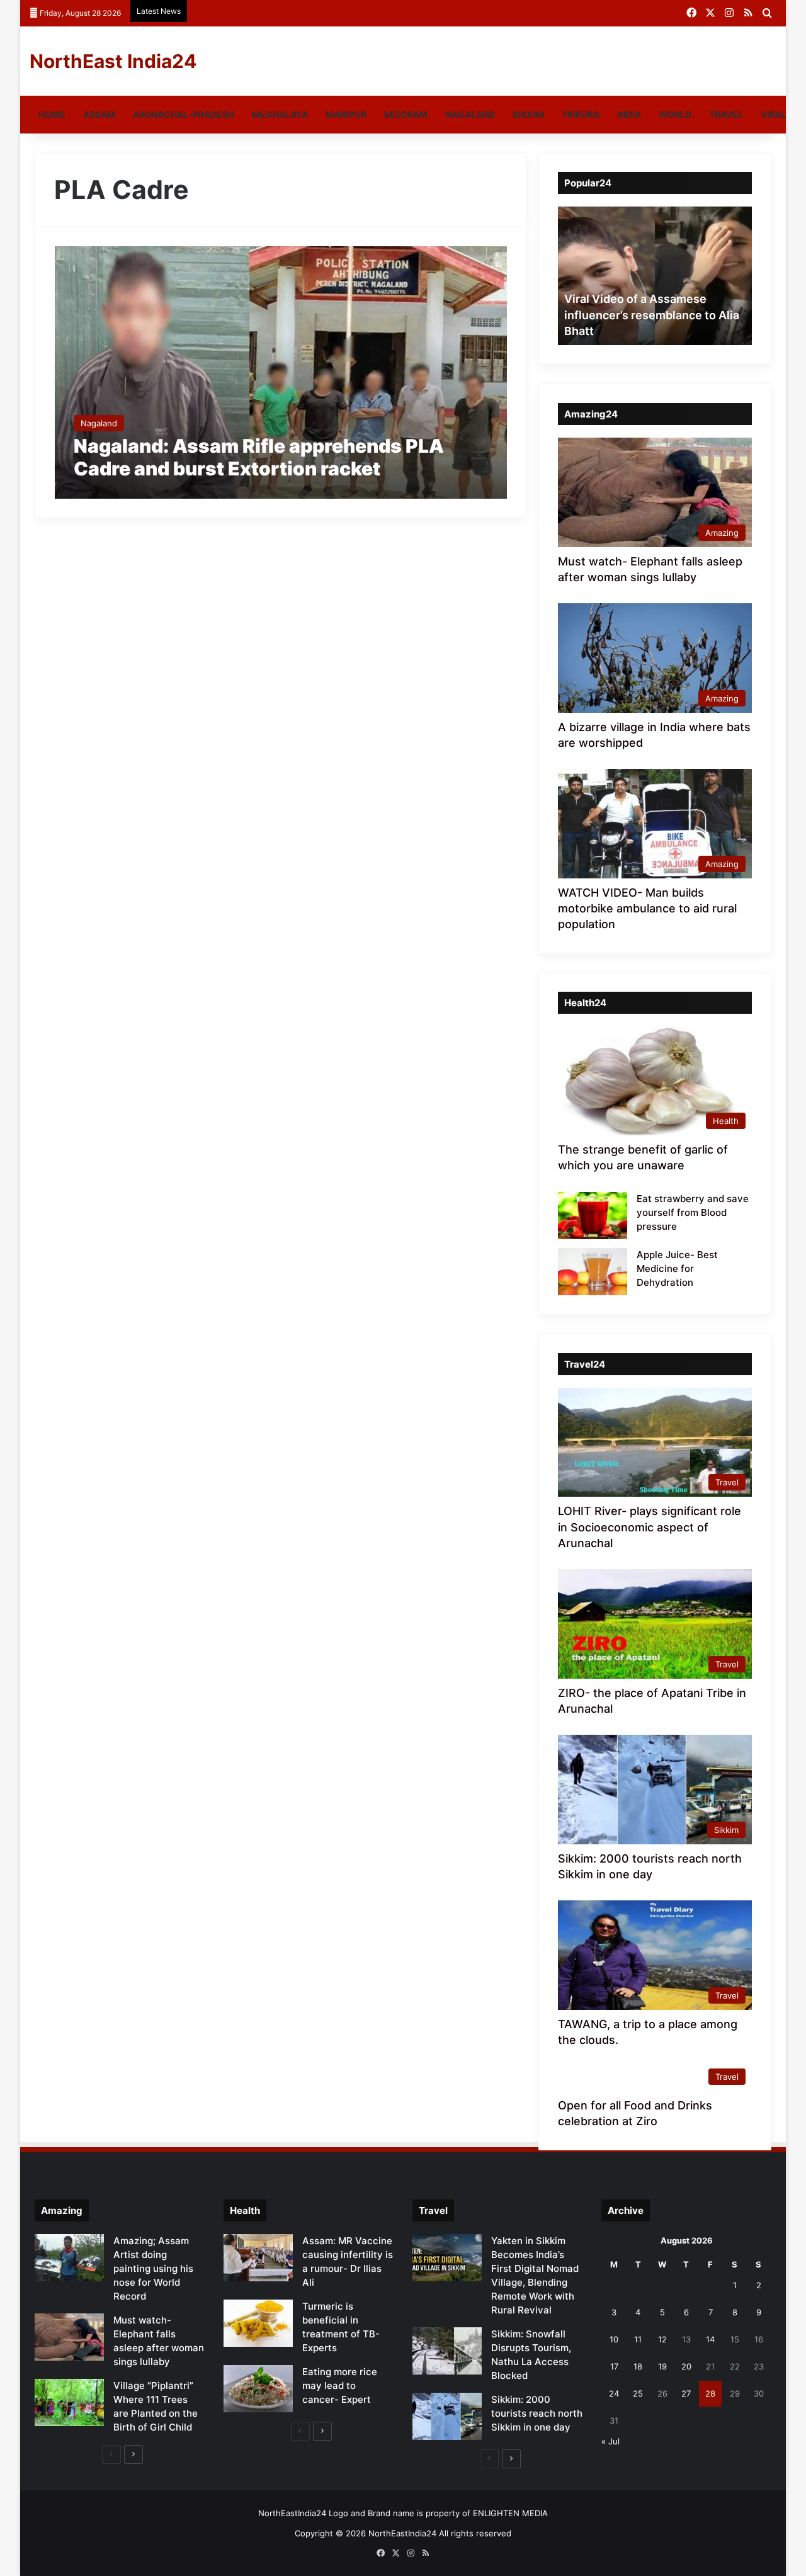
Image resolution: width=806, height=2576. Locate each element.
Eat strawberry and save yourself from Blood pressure (693, 1212)
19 (662, 2366)
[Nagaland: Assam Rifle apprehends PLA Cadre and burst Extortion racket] (281, 372)
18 (638, 2366)
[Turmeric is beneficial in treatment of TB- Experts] (258, 2323)
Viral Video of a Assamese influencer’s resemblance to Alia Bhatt (652, 315)
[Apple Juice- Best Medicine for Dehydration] (593, 1272)
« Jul (610, 2441)
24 (614, 2393)
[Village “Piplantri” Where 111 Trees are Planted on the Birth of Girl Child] (69, 2403)
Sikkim (528, 114)
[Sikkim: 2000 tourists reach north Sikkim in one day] (447, 2416)
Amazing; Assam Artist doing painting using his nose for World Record (153, 2268)
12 (662, 2339)
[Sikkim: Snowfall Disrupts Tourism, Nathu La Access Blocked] (447, 2351)
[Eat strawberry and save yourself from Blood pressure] (593, 1216)
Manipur (346, 114)
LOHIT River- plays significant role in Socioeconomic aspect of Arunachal (650, 1527)
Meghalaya (280, 114)
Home (52, 114)
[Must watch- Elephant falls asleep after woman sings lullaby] (69, 2337)
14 (710, 2339)
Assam (99, 114)
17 (614, 2366)
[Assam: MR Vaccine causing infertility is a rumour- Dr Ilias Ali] (258, 2258)
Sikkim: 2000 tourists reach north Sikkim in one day (537, 2413)
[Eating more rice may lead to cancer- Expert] (258, 2389)
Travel (726, 114)
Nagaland (470, 114)
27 (686, 2393)
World (675, 114)
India (629, 114)
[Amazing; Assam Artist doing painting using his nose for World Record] (69, 2258)
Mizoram (406, 114)
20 (686, 2366)
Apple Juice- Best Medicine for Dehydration (677, 1268)
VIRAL (774, 114)
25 (638, 2393)
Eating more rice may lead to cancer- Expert (340, 2386)
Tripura (581, 114)
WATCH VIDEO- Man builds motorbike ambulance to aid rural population (647, 908)
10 (614, 2339)
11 (638, 2339)
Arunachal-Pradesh (184, 114)
